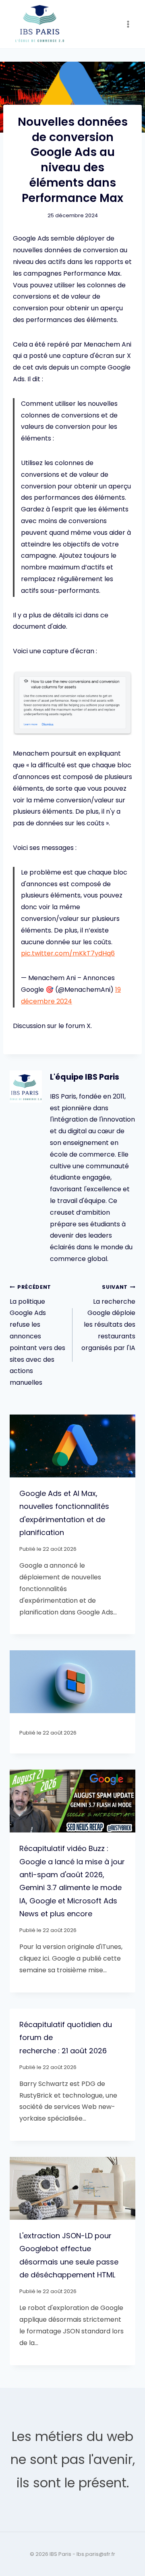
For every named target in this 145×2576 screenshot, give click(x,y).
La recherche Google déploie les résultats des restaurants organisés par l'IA (108, 1318)
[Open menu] (128, 24)
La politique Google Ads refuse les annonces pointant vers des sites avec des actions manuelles (37, 1335)
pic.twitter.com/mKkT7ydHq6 (68, 953)
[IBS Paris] (40, 24)
